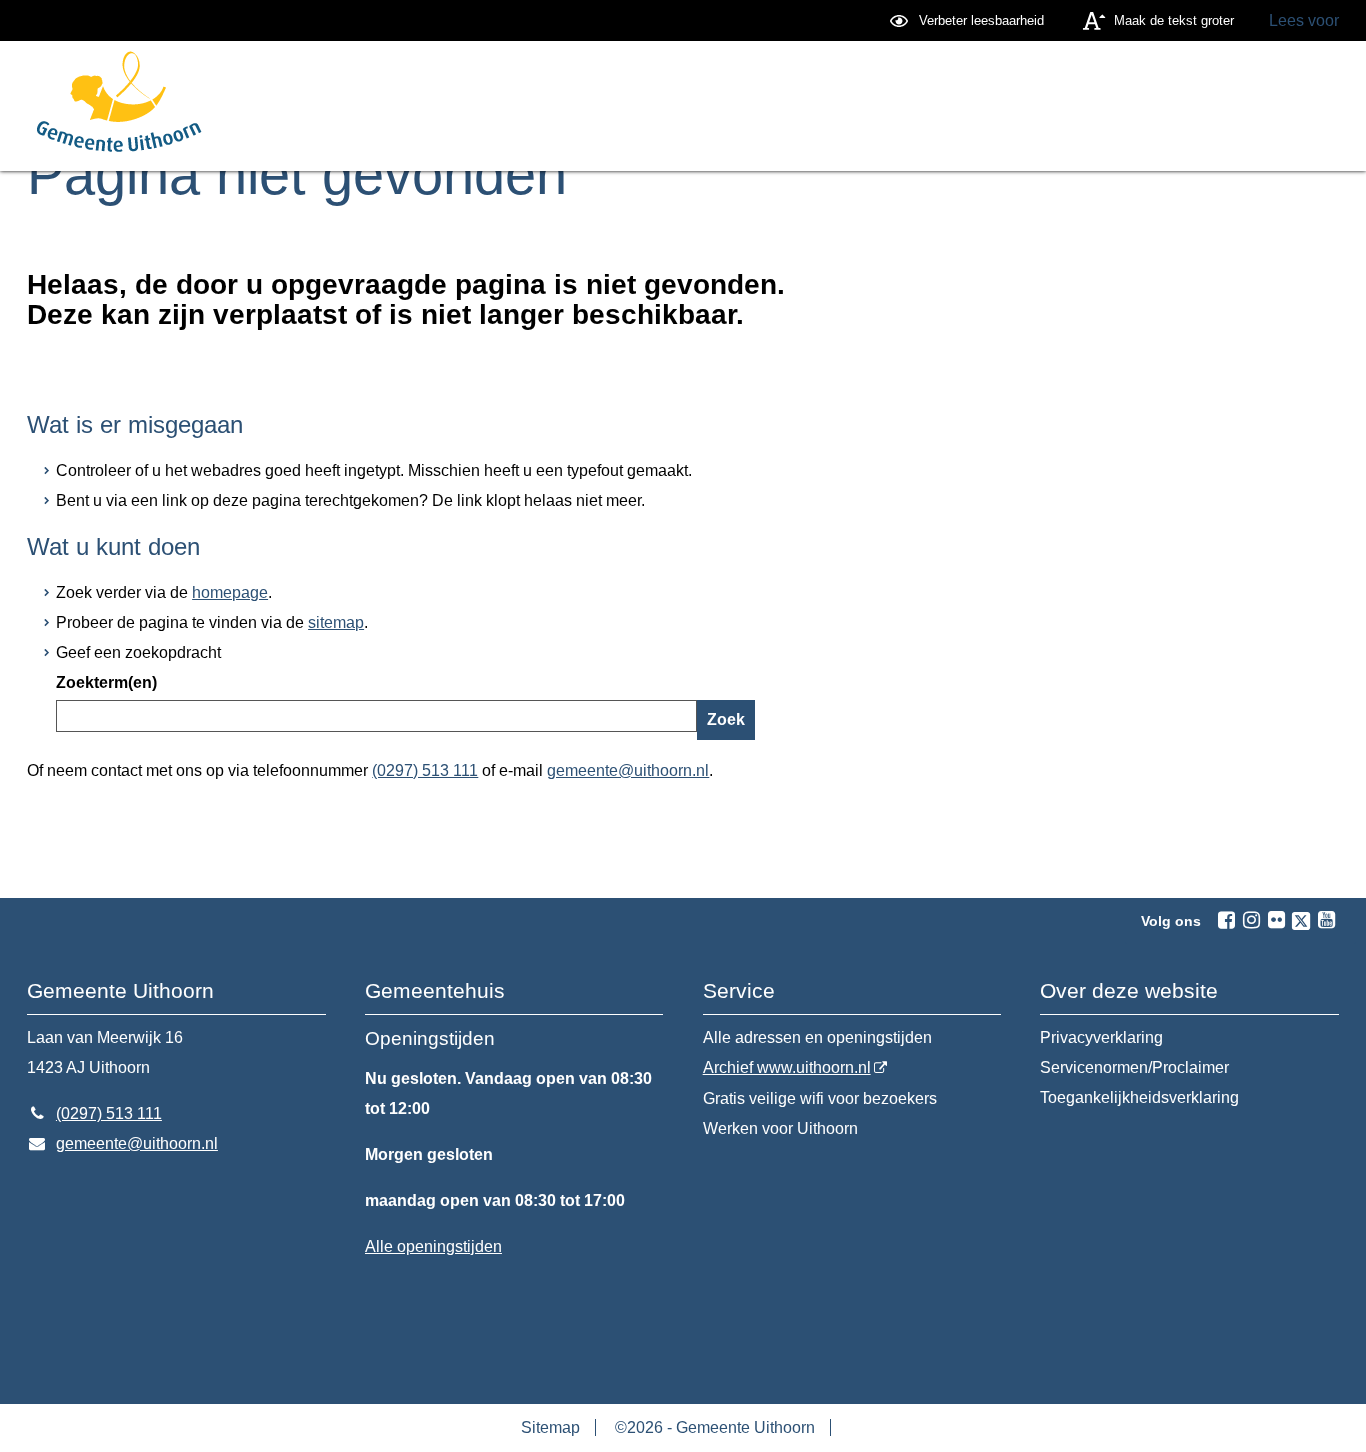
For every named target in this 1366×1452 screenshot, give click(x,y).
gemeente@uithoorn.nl (628, 770)
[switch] (969, 20)
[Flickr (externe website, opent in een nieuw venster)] (1276, 920)
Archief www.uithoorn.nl (787, 1067)
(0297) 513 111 (425, 770)
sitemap (336, 622)
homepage (230, 592)
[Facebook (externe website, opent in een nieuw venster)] (1226, 920)
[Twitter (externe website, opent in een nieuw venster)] (1301, 921)
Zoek (726, 719)
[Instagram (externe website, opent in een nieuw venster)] (1251, 920)
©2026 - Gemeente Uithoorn (715, 1427)
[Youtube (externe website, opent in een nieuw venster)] (1326, 920)
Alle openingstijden (433, 1246)
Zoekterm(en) (106, 682)
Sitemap (550, 1427)
